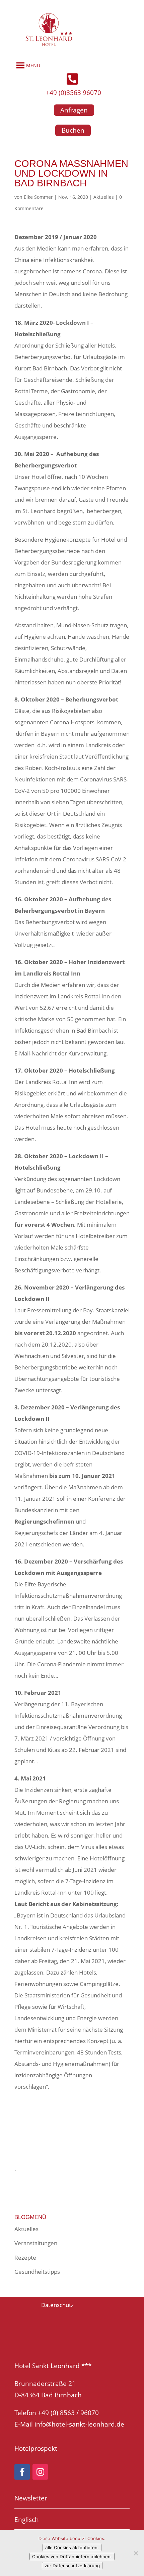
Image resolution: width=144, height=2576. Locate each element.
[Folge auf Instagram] (40, 2472)
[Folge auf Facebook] (22, 2472)
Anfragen (74, 110)
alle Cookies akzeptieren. (72, 2547)
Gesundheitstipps (37, 2272)
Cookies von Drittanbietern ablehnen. (72, 2557)
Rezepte (25, 2257)
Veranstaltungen (36, 2243)
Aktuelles (104, 197)
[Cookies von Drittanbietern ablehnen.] (136, 2553)
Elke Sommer (38, 197)
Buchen (73, 130)
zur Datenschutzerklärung (72, 2566)
